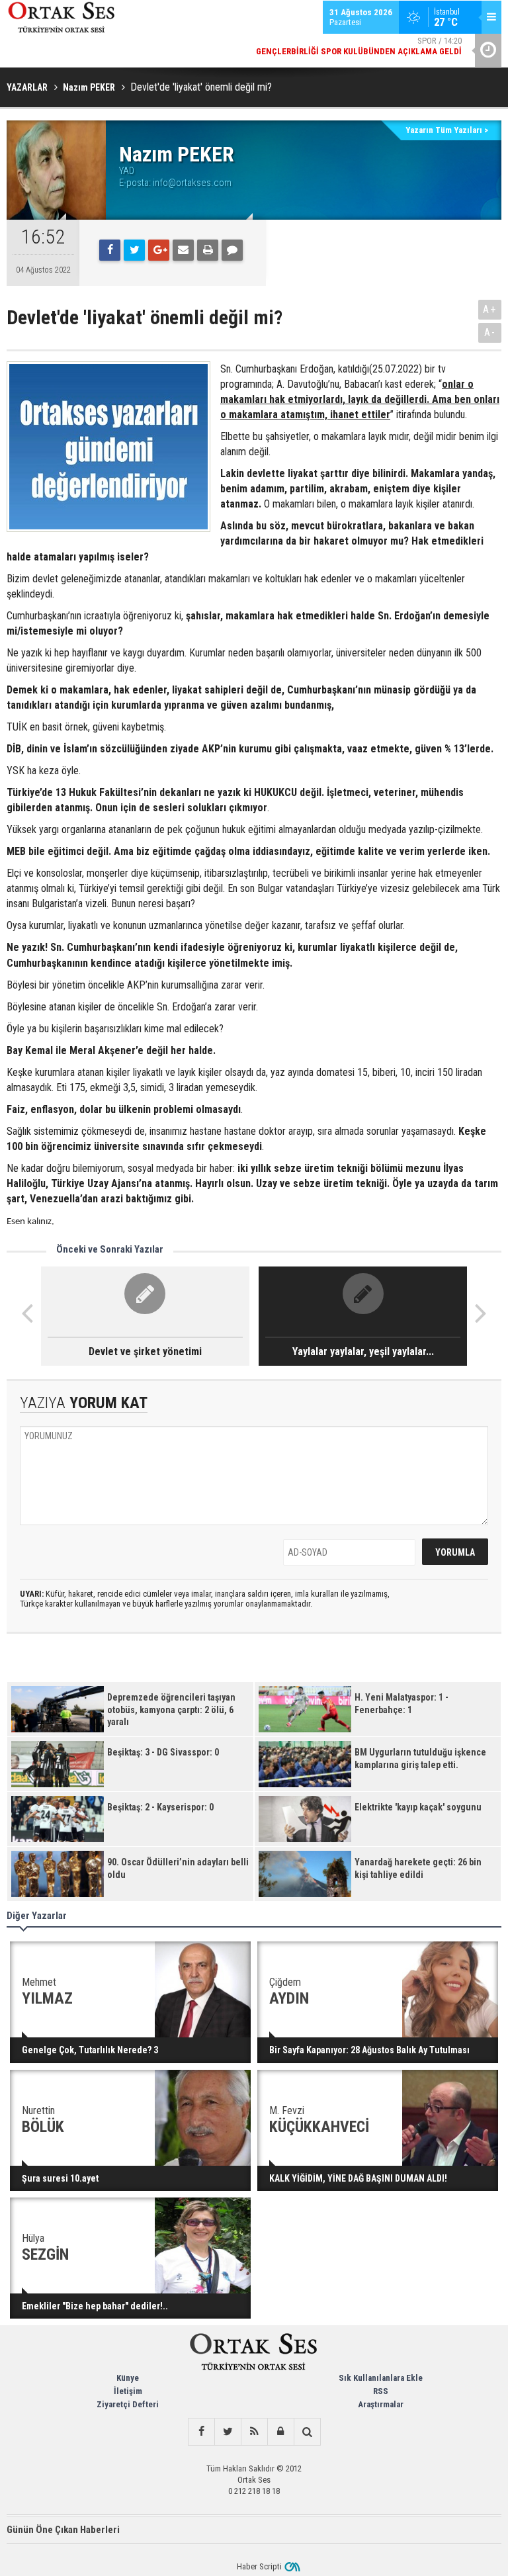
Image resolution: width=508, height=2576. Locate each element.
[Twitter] (134, 250)
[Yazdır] (208, 250)
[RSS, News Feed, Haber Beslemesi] (254, 2432)
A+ (490, 309)
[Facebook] (110, 250)
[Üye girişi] (280, 2432)
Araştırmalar (381, 2404)
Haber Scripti (259, 2566)
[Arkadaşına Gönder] (183, 250)
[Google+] (159, 250)
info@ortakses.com (192, 183)
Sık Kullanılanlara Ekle (381, 2378)
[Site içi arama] (307, 2432)
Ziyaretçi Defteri (128, 2404)
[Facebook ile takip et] (201, 2432)
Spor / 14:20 (359, 46)
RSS (381, 2391)
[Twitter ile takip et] (228, 2432)
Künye (128, 2378)
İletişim (128, 2391)
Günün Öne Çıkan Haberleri (63, 2530)
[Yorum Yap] (232, 250)
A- (490, 333)
